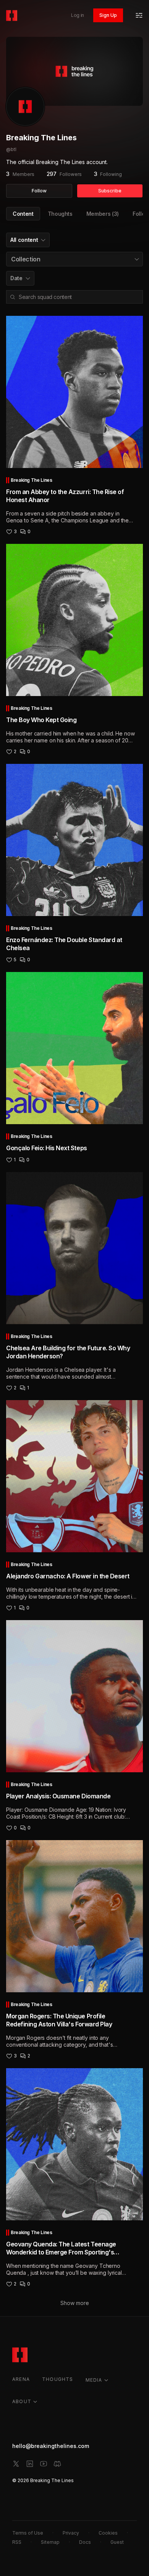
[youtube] (44, 2464)
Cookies (108, 2533)
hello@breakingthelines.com (51, 2446)
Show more (75, 2303)
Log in (78, 15)
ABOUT (22, 2401)
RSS (17, 2542)
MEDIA (94, 2380)
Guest (117, 2542)
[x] (16, 2464)
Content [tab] (23, 214)
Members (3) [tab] (103, 214)
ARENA (21, 2379)
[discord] (57, 2464)
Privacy (71, 2533)
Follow (39, 191)
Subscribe (110, 191)
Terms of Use (28, 2533)
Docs (85, 2542)
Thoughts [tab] (60, 214)
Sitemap (50, 2542)
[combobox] (28, 240)
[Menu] (139, 15)
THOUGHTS (58, 2379)
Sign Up (108, 15)
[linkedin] (30, 2464)
